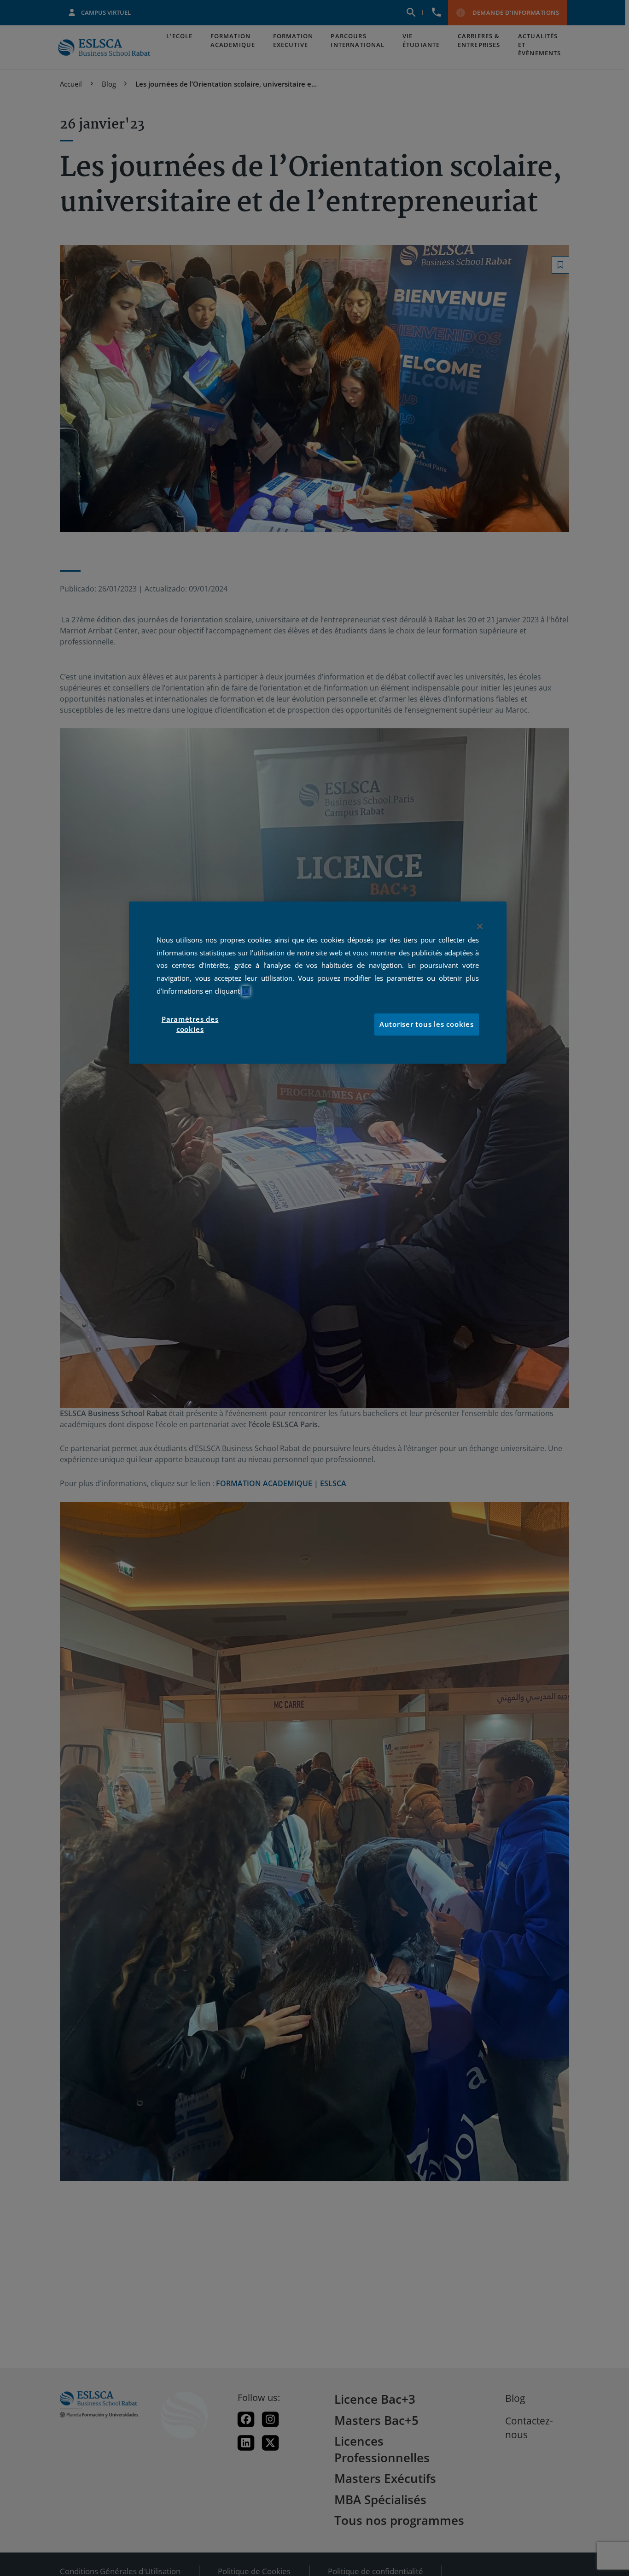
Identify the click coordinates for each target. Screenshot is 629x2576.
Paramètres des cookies (190, 1025)
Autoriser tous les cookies (427, 1025)
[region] (318, 983)
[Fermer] (480, 926)
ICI (246, 991)
